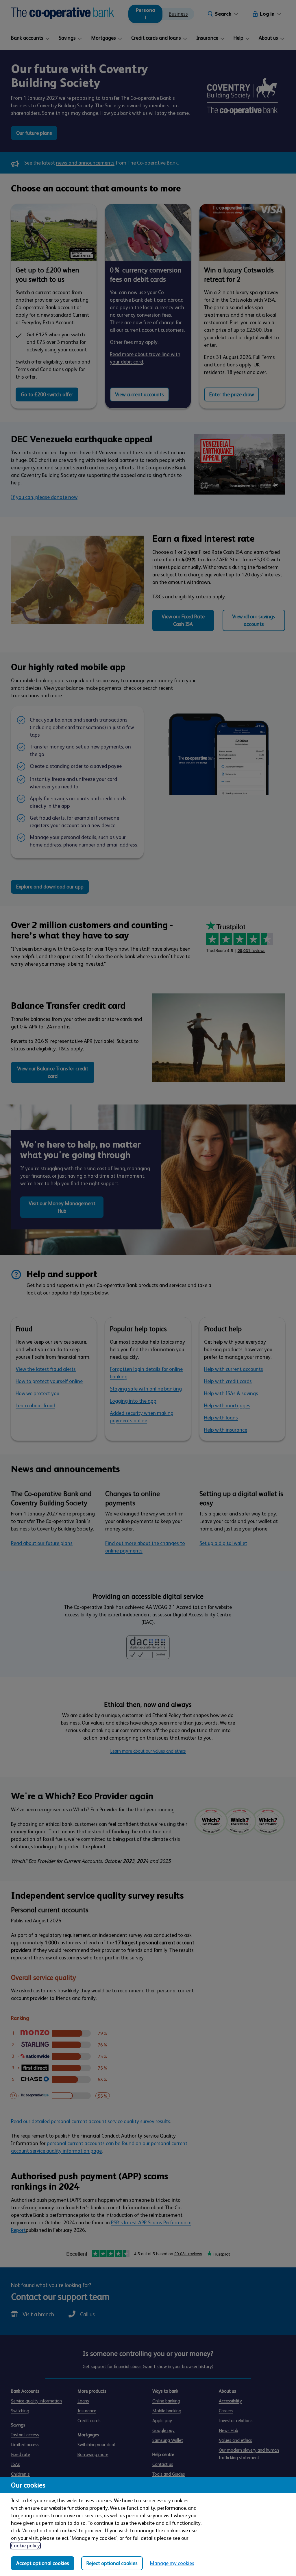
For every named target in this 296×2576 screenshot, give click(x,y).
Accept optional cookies (43, 2563)
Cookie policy (25, 2546)
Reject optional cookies (112, 2563)
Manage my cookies (172, 2563)
